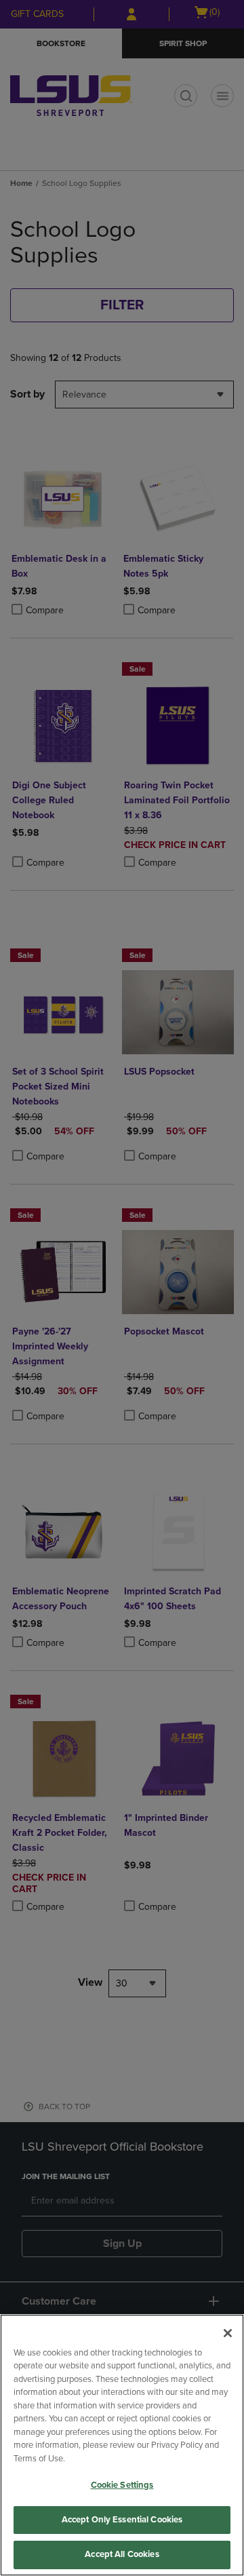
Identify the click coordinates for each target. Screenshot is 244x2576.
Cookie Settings (122, 2485)
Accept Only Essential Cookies (122, 2520)
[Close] (228, 2333)
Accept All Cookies (122, 2554)
